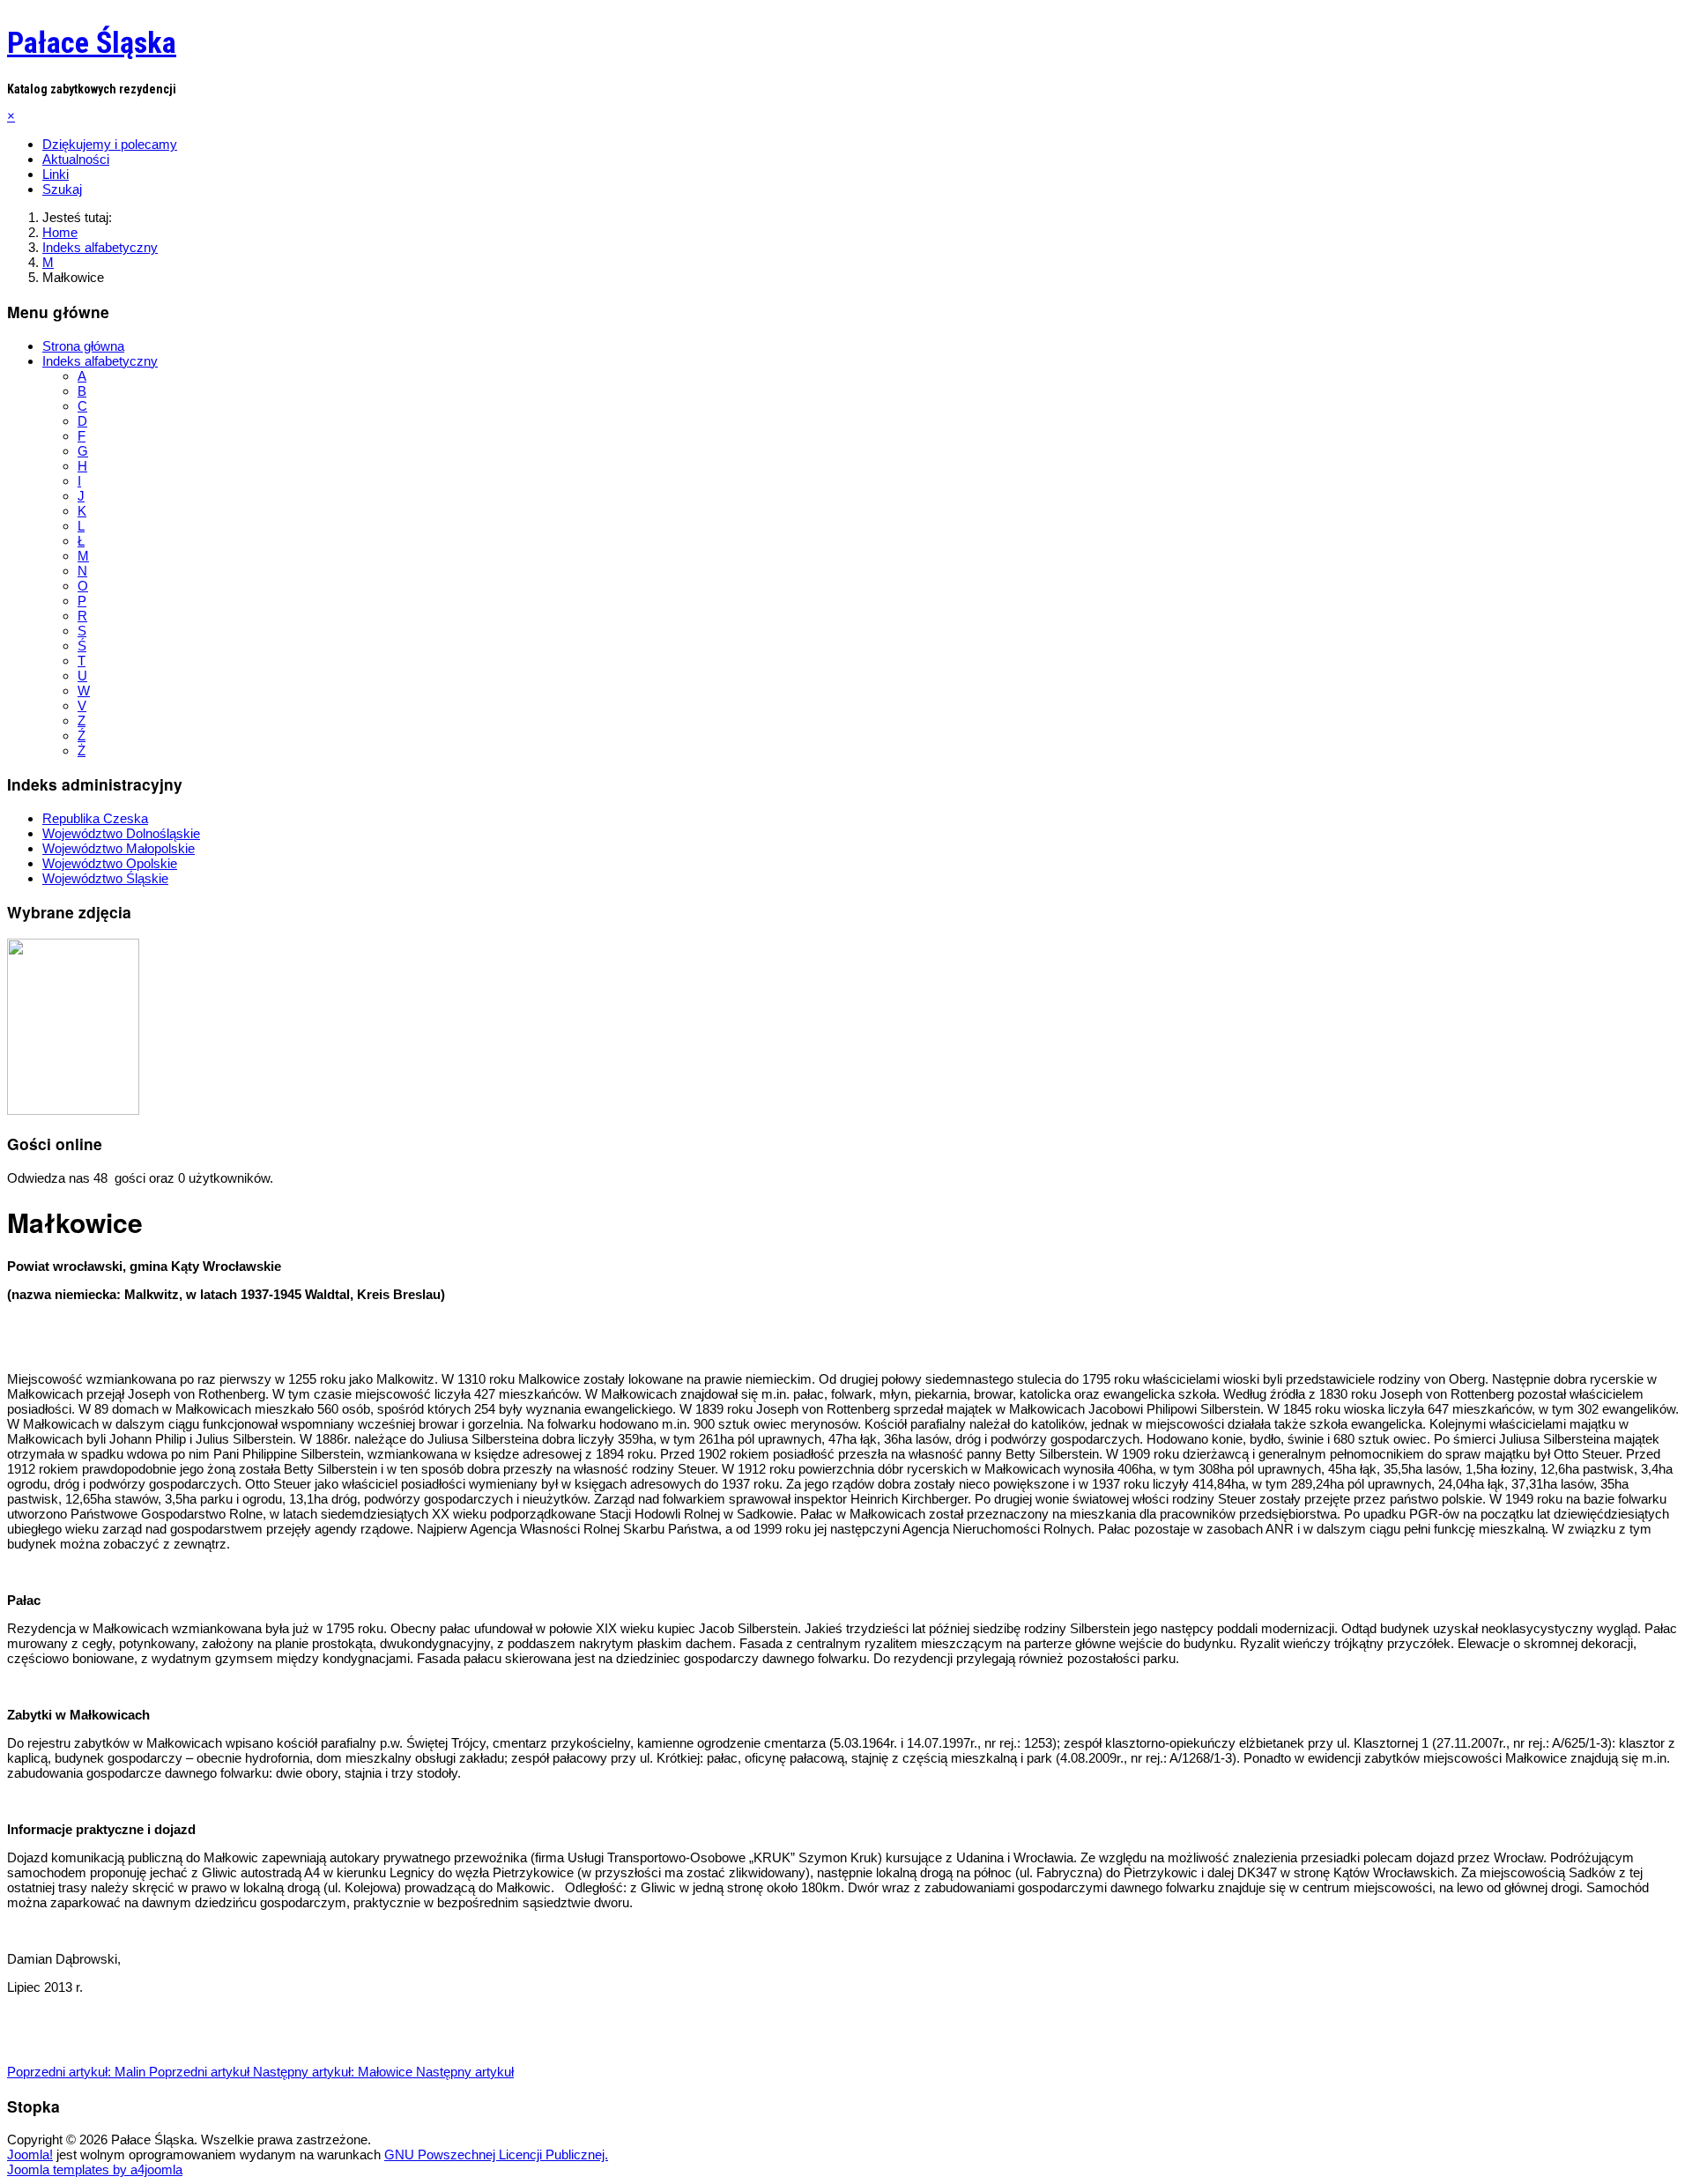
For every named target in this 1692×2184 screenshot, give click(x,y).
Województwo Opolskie (110, 863)
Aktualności (76, 159)
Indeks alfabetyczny (100, 361)
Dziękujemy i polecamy (110, 144)
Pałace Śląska (92, 42)
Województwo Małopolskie (119, 848)
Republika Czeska (95, 818)
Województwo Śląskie (105, 878)
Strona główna (83, 346)
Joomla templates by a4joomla (95, 2169)
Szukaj (62, 189)
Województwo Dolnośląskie (121, 833)
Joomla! (30, 2154)
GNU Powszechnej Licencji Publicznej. (496, 2154)
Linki (56, 174)
